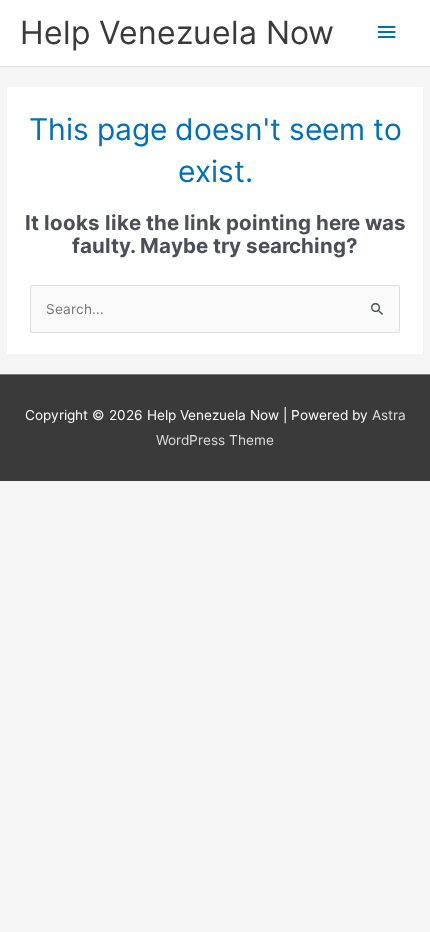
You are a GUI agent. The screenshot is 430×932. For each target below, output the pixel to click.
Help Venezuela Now (177, 32)
